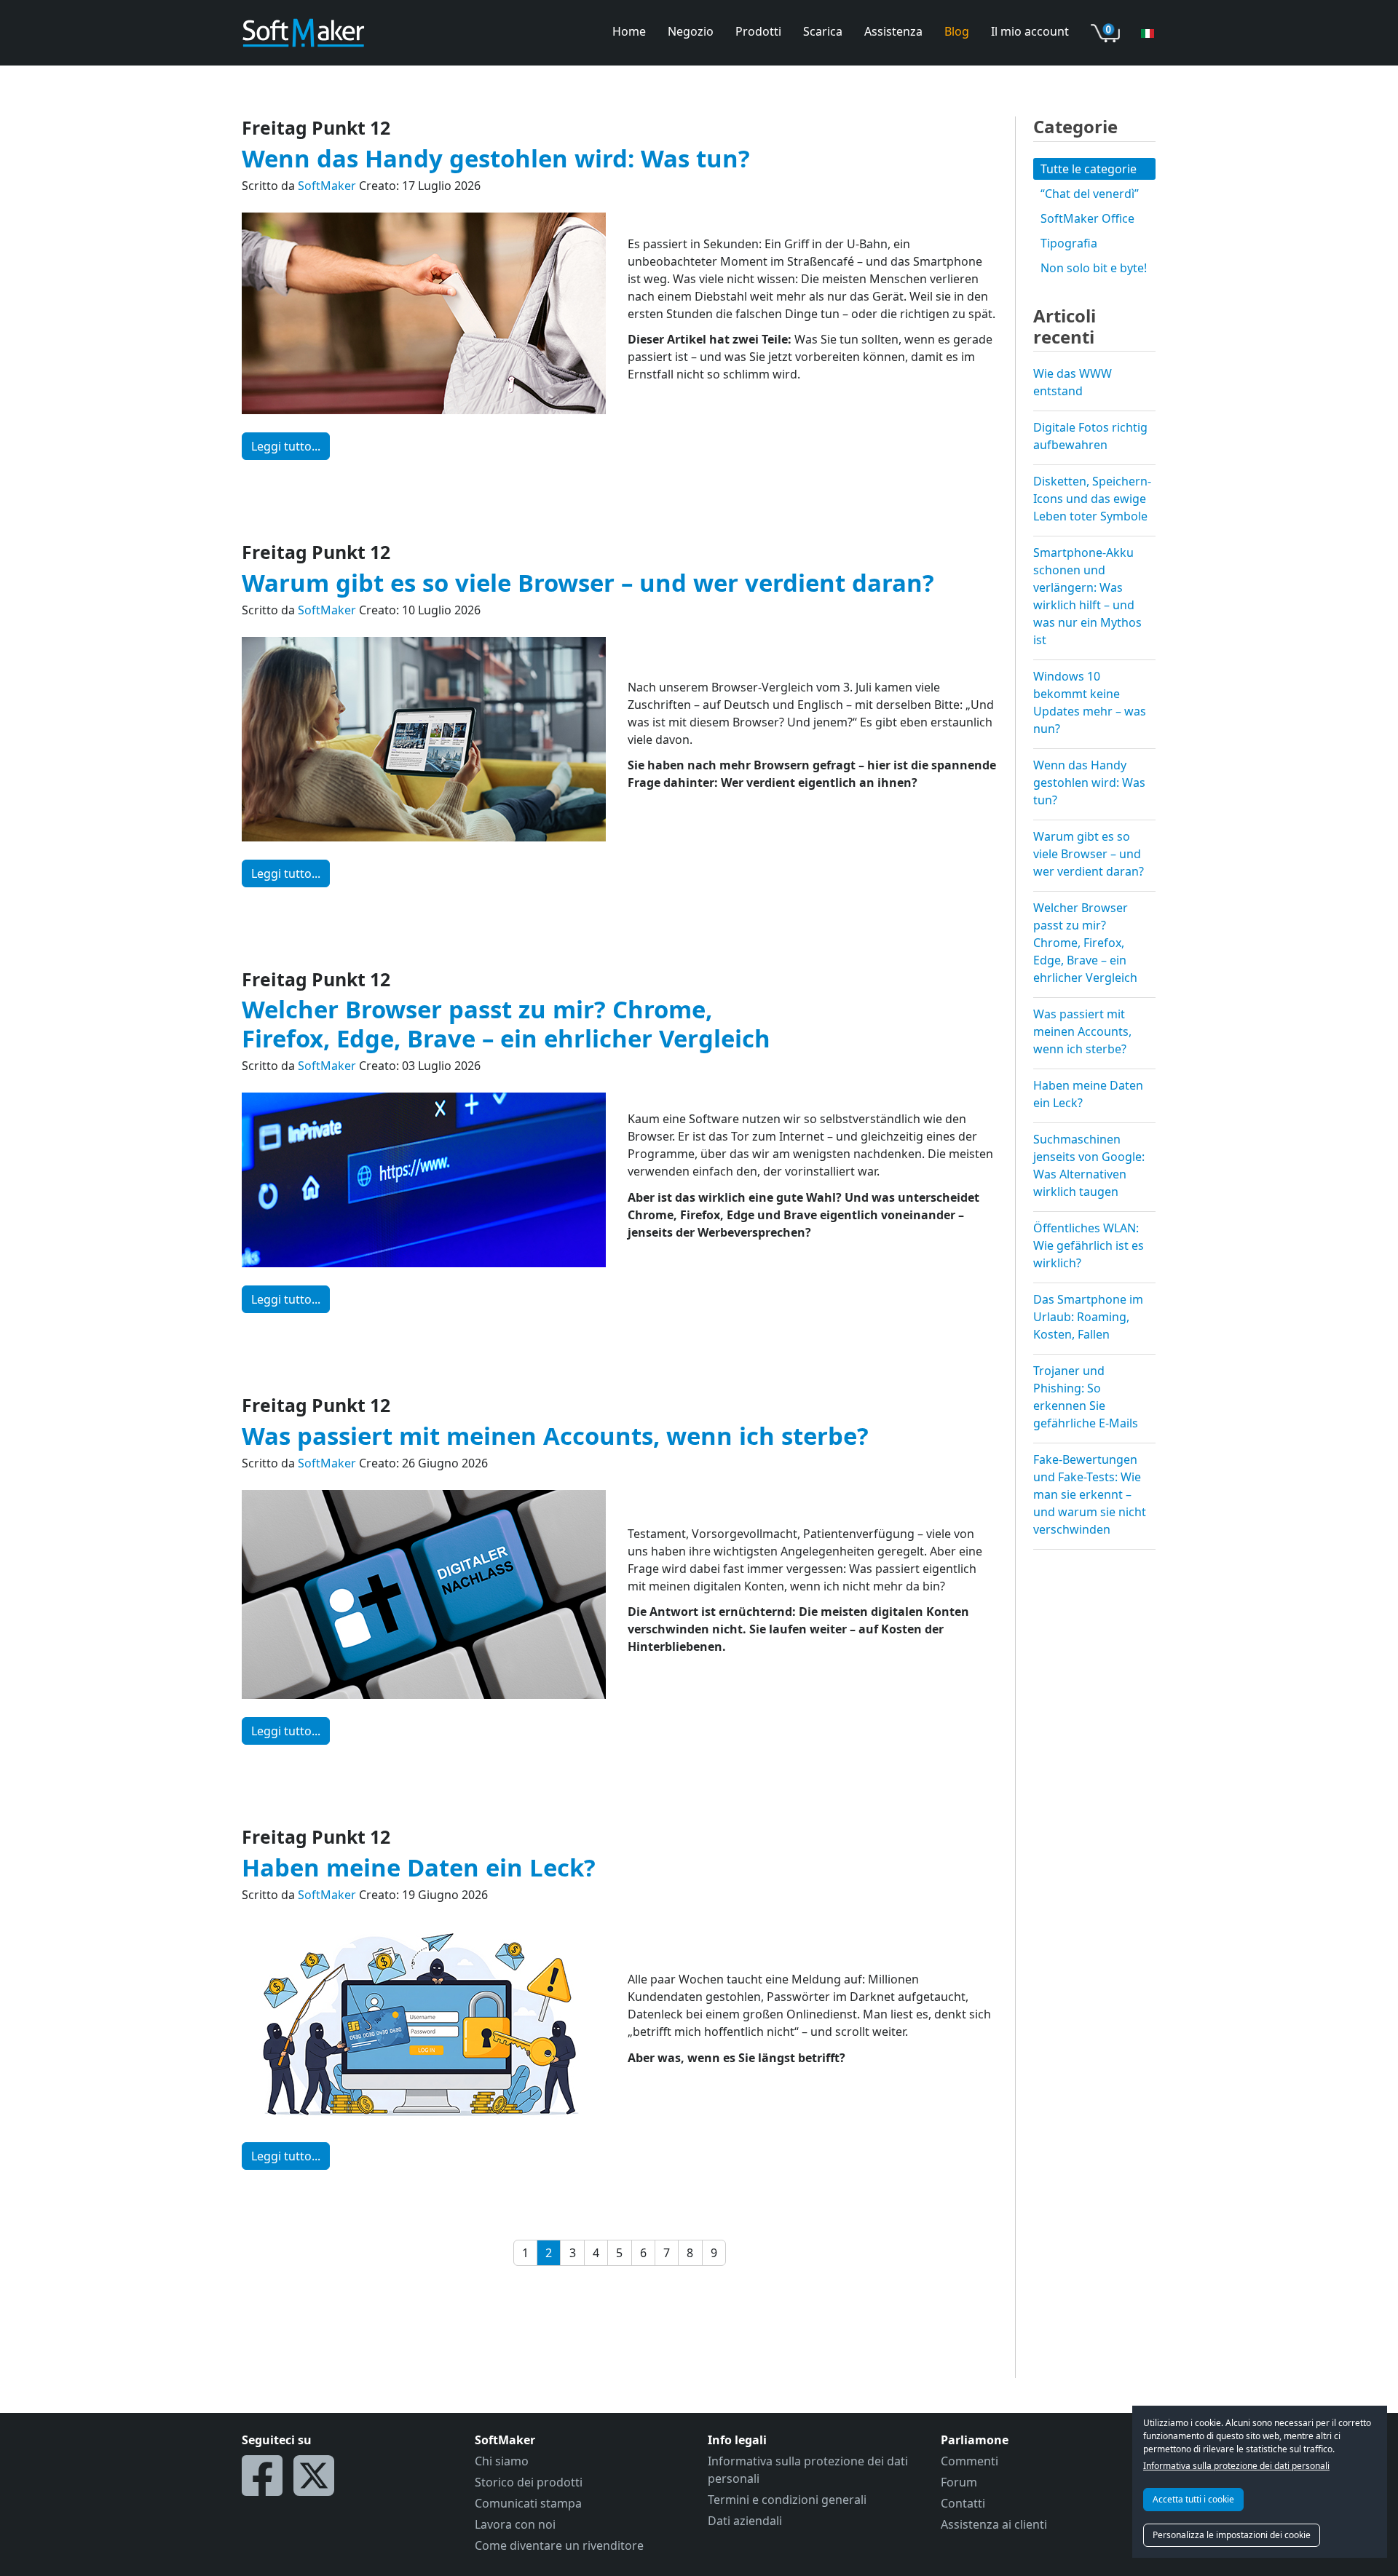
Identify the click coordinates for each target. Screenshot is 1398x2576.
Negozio (691, 31)
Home (629, 31)
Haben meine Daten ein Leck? (419, 1867)
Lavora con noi (515, 2524)
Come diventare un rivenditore (559, 2545)
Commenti (969, 2461)
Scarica (823, 31)
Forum (959, 2482)
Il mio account (1030, 31)
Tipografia (1069, 243)
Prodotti (758, 31)
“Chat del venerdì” (1090, 194)
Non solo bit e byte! (1094, 268)
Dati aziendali (745, 2521)
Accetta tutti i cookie (1193, 2499)
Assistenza (893, 31)
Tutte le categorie (1089, 169)
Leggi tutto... (286, 446)
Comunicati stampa (528, 2503)
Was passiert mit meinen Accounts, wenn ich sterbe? (555, 1436)
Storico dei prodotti (529, 2482)
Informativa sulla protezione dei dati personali (1236, 2466)
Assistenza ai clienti (994, 2524)
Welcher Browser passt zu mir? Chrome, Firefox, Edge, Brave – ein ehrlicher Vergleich (506, 1023)
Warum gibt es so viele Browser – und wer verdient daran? (588, 583)
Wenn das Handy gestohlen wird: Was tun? (496, 158)
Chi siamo (502, 2461)
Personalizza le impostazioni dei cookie (1232, 2535)
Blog (957, 31)
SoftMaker (327, 186)
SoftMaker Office (1087, 218)
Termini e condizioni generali (787, 2500)
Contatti (963, 2503)
